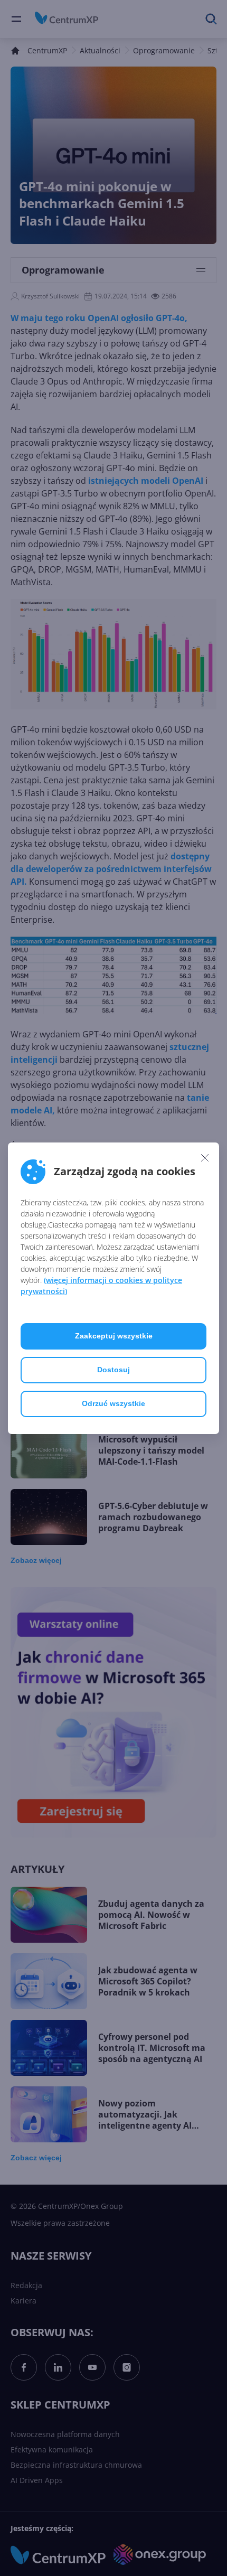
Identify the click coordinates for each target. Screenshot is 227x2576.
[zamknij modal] (205, 1158)
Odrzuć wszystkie (113, 1403)
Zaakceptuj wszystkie (114, 1336)
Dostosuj (113, 1370)
